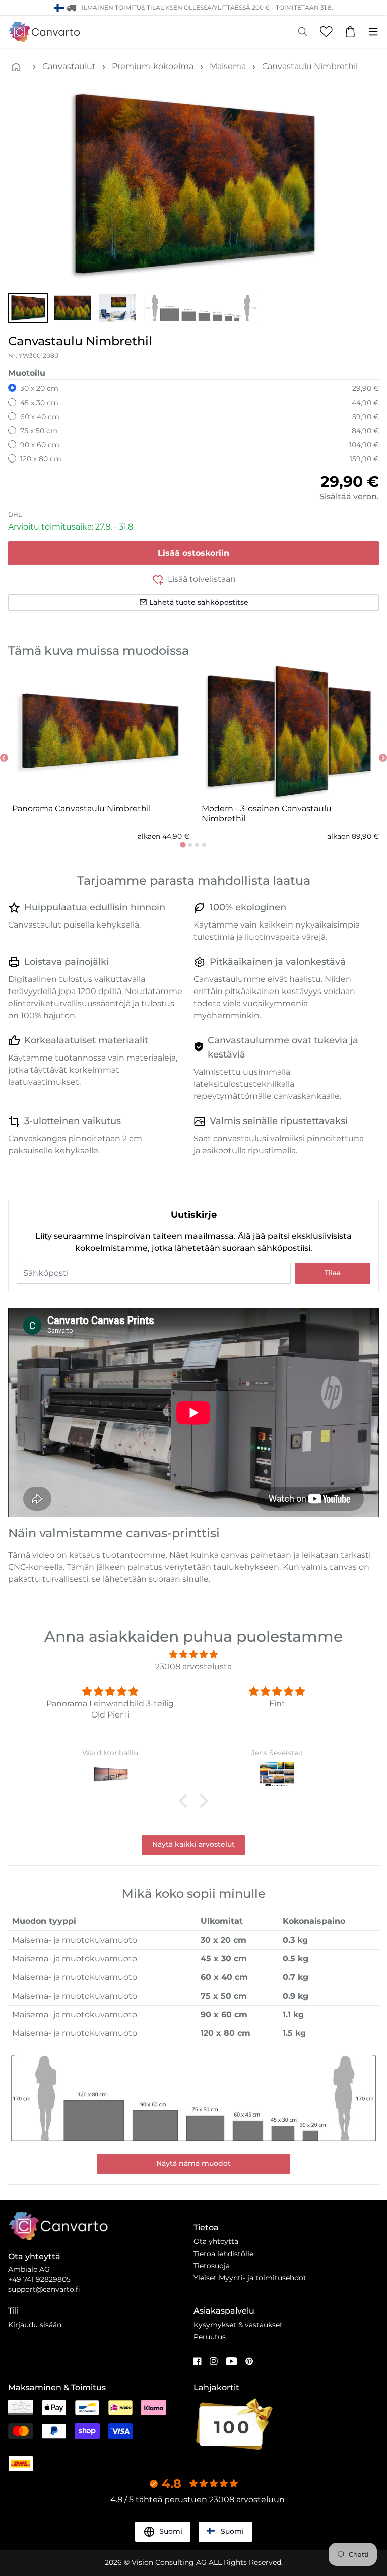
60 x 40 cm (40, 417)
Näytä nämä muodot (193, 2163)
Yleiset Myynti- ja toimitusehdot (250, 2278)
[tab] (183, 845)
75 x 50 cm (39, 431)
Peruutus (210, 2337)
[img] (193, 1654)
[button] (28, 308)
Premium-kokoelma (153, 66)
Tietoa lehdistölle (223, 2254)
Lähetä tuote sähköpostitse (199, 602)
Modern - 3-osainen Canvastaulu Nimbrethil (267, 813)
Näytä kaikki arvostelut (193, 1844)
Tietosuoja (212, 2266)
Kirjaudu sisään (35, 2325)
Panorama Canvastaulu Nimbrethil (81, 808)
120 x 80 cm (41, 459)
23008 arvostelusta (193, 1666)
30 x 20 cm (39, 388)
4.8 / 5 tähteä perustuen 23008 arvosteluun (198, 2500)
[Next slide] (383, 758)
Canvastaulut (69, 66)
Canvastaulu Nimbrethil (310, 66)
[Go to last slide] (4, 758)
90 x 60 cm (40, 445)
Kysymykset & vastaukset (238, 2325)
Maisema (228, 66)
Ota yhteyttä (216, 2241)
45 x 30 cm (39, 403)
